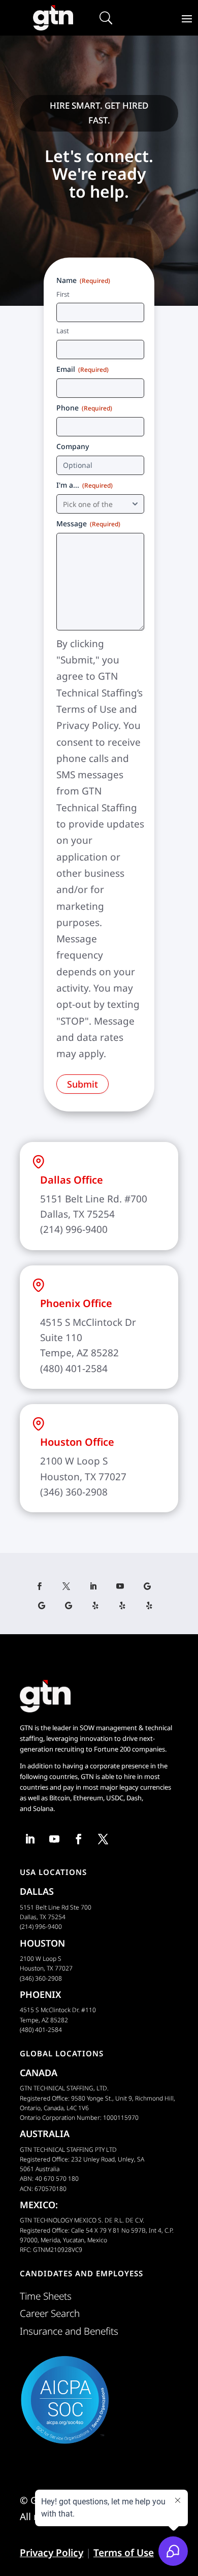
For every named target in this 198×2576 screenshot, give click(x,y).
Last (63, 331)
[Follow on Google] (151, 1586)
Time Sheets (46, 2296)
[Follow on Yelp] (99, 1606)
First (63, 294)
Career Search (50, 2313)
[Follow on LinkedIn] (97, 1586)
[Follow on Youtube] (124, 1586)
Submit (82, 1084)
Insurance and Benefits (69, 2331)
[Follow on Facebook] (43, 1586)
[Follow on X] (70, 1586)
